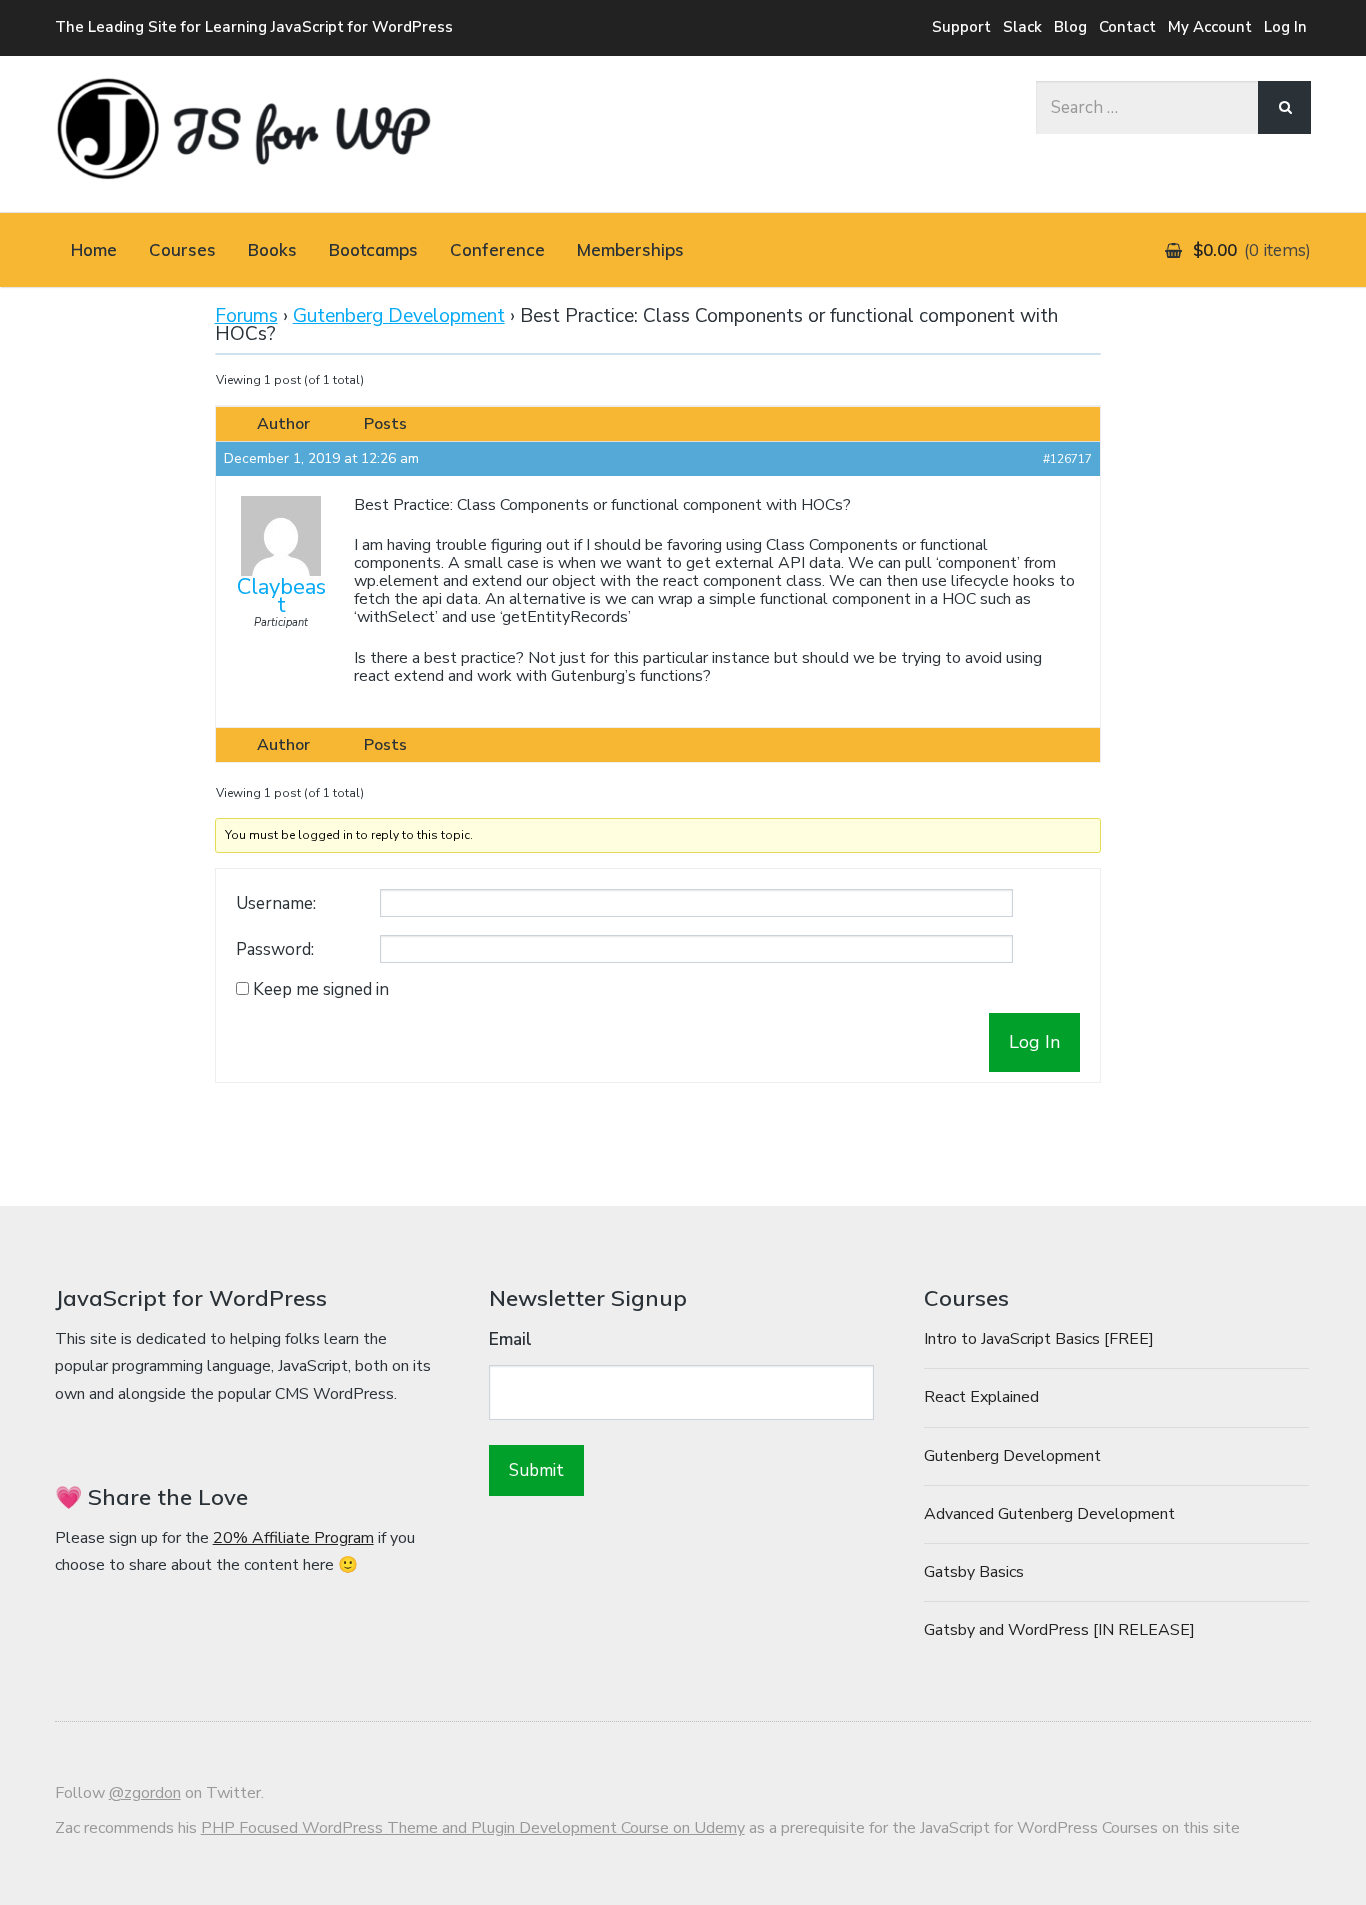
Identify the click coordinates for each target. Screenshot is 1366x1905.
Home (94, 249)
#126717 (1067, 459)
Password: (275, 950)
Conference (497, 249)
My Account (1210, 27)
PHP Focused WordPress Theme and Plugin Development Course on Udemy (473, 1828)
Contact (1127, 27)
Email (510, 1339)
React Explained (981, 1397)
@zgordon (145, 1793)
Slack (1022, 27)
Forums (246, 316)
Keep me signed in (321, 990)
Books (272, 249)
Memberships (630, 249)
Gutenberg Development (399, 316)
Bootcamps (373, 249)
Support (961, 27)
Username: (276, 904)
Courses (182, 249)
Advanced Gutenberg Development (1049, 1514)
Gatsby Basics (974, 1572)
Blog (1070, 27)
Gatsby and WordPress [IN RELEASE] (1059, 1630)
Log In (1285, 27)
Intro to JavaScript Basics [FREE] (1039, 1339)
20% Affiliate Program (293, 1538)
